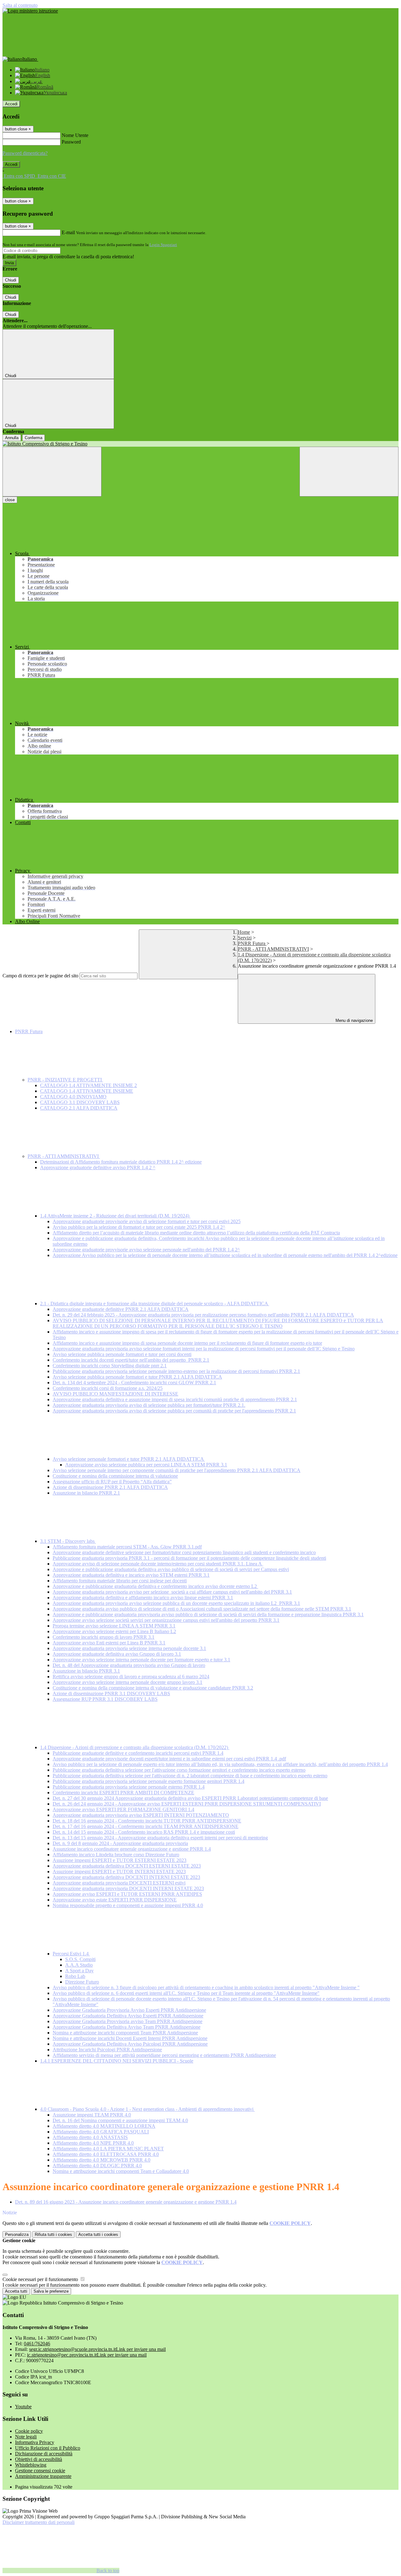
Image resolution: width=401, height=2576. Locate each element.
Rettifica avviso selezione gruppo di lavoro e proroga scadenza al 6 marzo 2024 (131, 1677)
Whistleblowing (31, 2465)
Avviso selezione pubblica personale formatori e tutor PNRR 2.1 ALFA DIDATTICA (137, 1377)
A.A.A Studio (79, 1965)
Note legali (26, 2437)
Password (71, 142)
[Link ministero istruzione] (30, 11)
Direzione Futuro (82, 1982)
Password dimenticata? (25, 153)
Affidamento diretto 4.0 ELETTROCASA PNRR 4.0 (106, 2154)
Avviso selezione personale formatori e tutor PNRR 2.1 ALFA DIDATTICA (129, 1459)
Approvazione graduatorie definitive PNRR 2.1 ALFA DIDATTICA (121, 1309)
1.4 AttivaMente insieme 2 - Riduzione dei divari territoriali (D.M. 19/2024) (115, 1216)
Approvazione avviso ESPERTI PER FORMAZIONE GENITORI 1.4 (123, 1809)
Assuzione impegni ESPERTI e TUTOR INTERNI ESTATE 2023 (119, 1872)
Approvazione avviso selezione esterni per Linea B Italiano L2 (114, 1631)
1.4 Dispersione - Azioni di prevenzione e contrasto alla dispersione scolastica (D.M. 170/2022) (135, 1747)
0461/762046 (37, 2344)
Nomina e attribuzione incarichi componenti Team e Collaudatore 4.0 (121, 2171)
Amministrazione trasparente (43, 2476)
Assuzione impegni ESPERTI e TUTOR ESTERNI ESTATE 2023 (120, 1860)
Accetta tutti (98, 2234)
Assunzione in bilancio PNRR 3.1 (86, 1671)
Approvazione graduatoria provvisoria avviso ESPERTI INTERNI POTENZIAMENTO (141, 1815)
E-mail (68, 232)
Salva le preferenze (51, 2291)
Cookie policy (29, 2431)
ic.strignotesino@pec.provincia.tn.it (87, 2355)
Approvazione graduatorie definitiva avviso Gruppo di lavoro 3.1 (117, 1654)
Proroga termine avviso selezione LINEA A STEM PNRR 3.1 (114, 1626)
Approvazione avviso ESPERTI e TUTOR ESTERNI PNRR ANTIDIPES (127, 1894)
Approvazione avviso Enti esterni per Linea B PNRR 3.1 (109, 1643)
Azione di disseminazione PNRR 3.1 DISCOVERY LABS (111, 1693)
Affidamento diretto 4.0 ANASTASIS (90, 2137)
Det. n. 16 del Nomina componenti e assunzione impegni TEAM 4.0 (120, 2120)
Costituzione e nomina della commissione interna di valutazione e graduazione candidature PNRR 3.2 (153, 1688)
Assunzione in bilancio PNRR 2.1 (86, 1493)
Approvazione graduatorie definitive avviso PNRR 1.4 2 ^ (98, 1167)
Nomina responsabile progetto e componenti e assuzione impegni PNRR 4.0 (128, 1905)
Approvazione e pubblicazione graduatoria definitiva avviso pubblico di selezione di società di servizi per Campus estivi (171, 1569)
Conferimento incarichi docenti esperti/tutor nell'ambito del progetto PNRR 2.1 (131, 1360)
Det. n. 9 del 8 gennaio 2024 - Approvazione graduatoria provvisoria (120, 1843)
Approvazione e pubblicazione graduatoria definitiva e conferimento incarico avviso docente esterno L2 (155, 1586)
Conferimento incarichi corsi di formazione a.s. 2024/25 (108, 1388)
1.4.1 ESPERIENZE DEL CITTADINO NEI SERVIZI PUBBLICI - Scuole (117, 2061)
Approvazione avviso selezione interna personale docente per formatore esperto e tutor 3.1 (141, 1660)
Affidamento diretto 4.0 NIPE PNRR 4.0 (93, 2143)
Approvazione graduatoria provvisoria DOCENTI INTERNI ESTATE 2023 (128, 1888)
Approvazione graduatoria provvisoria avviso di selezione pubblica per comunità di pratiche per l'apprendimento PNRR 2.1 (174, 1411)
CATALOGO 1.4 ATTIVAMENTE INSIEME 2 (89, 1085)
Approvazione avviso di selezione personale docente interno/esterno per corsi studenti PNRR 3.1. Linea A (158, 1564)
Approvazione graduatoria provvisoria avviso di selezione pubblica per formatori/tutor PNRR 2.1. (149, 1405)
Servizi (245, 938)
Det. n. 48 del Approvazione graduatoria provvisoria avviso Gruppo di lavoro (129, 1665)
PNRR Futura (252, 943)
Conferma (34, 438)
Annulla (12, 438)
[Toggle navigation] (52, 472)
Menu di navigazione (354, 1020)
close (10, 500)
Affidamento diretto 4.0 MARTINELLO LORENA (104, 2126)
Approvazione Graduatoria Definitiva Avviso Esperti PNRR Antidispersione (128, 2016)
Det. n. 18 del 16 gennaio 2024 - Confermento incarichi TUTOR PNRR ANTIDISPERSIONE (147, 1821)
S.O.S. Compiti (80, 1959)
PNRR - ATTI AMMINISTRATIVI (273, 949)
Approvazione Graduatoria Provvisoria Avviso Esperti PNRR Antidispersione (129, 2010)
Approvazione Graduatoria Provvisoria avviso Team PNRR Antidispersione (128, 2021)
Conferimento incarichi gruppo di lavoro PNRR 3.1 (104, 1637)
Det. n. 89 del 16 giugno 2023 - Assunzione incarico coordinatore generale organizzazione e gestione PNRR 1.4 (126, 2202)
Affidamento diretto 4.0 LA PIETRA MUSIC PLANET (108, 2149)
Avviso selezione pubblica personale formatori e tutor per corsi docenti (122, 1354)
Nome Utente (75, 135)
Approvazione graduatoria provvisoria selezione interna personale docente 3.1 (129, 1648)
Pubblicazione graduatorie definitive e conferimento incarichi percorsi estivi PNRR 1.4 (138, 1753)
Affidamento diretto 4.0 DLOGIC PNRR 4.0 (97, 2166)
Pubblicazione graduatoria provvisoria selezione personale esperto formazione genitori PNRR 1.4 (148, 1781)
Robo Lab (75, 1976)
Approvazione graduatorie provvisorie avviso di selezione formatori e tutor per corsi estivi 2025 (147, 1221)
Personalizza (17, 2234)
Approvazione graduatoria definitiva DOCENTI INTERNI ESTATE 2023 (126, 1877)
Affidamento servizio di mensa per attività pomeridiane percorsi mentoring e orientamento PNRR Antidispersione (164, 2055)
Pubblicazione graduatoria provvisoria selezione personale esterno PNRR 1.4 (129, 1787)
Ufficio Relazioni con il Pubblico (48, 2448)
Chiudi (11, 280)
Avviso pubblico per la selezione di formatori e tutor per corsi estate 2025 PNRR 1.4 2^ (139, 1227)
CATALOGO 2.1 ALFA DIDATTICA (79, 1108)
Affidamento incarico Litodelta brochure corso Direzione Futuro (116, 1855)
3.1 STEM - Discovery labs (68, 1541)
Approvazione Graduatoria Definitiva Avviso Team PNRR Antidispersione (127, 2027)
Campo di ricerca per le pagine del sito (40, 976)
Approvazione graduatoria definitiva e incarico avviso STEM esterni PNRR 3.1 (131, 1575)
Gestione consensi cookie (40, 2471)
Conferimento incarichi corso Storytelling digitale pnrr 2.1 (110, 1366)
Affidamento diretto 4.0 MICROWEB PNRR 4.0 (102, 2160)
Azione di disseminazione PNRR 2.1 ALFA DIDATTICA (110, 1487)
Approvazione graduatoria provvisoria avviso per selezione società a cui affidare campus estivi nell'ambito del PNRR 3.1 (172, 1592)
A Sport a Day (79, 1971)
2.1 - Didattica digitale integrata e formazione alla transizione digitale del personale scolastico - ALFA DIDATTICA (155, 1304)
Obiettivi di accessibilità (39, 2459)
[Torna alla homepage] (200, 444)
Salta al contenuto (20, 5)
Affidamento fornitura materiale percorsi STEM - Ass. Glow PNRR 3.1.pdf (127, 1547)
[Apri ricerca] (349, 472)
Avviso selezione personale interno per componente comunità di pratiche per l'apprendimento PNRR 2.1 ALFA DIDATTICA (177, 1470)
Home (244, 932)
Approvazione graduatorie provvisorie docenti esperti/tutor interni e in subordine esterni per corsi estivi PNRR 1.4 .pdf (169, 1759)
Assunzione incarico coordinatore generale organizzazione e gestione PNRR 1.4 (132, 1849)
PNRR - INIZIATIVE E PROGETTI (65, 1080)
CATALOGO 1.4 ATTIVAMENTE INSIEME (87, 1091)
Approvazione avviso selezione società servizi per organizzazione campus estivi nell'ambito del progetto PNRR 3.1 (166, 1620)
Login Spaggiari (163, 245)
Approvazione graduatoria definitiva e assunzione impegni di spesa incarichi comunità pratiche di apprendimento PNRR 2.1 (175, 1399)
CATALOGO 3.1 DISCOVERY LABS (80, 1102)
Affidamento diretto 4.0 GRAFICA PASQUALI (101, 2132)
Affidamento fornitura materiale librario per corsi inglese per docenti (120, 1581)
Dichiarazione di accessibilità (44, 2454)
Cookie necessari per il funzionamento (41, 2279)
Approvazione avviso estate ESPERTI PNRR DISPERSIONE (115, 1900)
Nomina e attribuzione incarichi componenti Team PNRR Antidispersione (125, 2033)
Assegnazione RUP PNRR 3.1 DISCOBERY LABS (105, 1699)
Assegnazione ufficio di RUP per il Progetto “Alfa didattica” (112, 1482)
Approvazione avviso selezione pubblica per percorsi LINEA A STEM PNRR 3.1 (146, 1465)
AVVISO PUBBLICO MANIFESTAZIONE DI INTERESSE (115, 1394)
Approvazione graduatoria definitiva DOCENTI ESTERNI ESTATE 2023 (127, 1866)
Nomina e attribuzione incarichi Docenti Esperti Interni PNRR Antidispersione (130, 2038)
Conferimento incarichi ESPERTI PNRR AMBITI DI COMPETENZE (123, 1793)
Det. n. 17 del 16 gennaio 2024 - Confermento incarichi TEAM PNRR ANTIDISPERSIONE (146, 1826)
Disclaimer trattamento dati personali (39, 2522)
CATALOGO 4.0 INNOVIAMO (73, 1097)
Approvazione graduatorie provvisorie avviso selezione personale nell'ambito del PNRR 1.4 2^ (146, 1250)
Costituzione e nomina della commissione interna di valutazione (115, 1476)
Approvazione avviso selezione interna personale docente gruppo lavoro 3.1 (128, 1682)
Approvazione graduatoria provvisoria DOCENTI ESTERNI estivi (119, 1883)
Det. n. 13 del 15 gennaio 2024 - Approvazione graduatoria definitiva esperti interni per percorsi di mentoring (160, 1838)
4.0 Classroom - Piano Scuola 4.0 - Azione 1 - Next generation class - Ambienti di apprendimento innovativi (147, 2109)
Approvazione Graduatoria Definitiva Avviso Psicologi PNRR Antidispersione (130, 2044)
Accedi (11, 104)
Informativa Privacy (35, 2442)
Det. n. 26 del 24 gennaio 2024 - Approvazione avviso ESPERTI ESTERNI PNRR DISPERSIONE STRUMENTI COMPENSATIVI (187, 1804)
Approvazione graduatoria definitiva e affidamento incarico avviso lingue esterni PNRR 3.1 (143, 1598)
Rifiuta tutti (53, 2234)
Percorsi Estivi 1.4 (71, 1954)
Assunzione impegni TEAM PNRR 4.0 (92, 2115)
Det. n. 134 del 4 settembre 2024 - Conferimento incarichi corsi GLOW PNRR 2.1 (134, 1383)
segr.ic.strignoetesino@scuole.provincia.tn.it (97, 2349)
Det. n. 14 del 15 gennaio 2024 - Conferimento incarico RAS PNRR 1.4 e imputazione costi (144, 1832)
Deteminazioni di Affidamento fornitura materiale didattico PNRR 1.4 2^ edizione (121, 1162)
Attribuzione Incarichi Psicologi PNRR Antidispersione (107, 2050)
